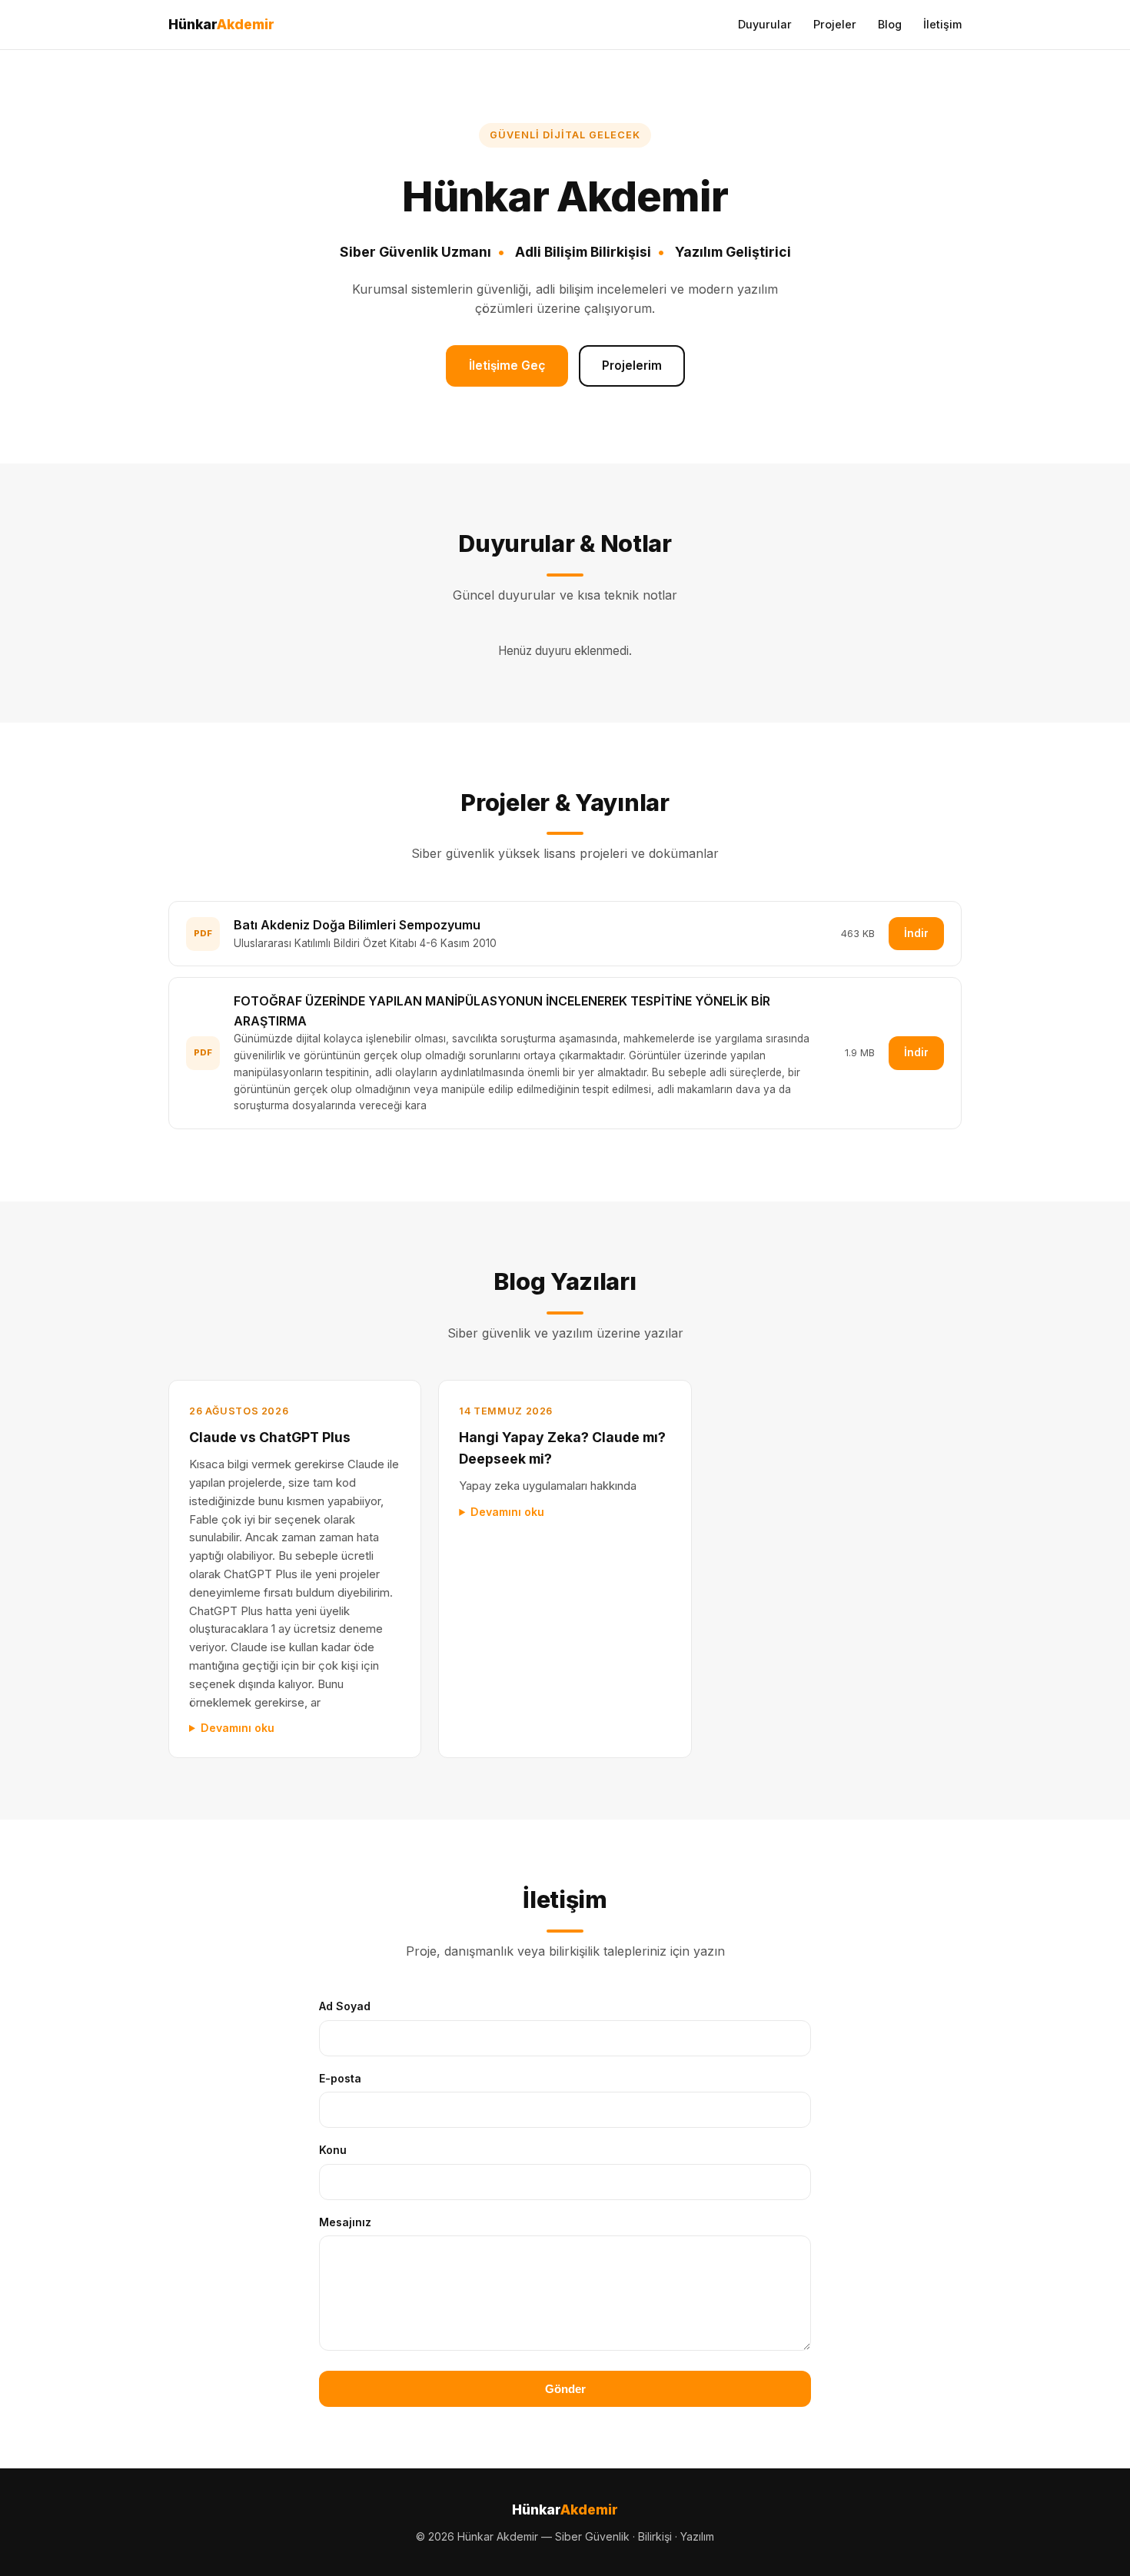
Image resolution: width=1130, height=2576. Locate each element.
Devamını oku (238, 1728)
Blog (890, 24)
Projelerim (632, 366)
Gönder (565, 2389)
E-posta (340, 2078)
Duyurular (765, 24)
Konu (333, 2150)
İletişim (942, 24)
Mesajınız (345, 2222)
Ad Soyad (345, 2006)
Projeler (835, 24)
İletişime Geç (507, 366)
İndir (916, 933)
